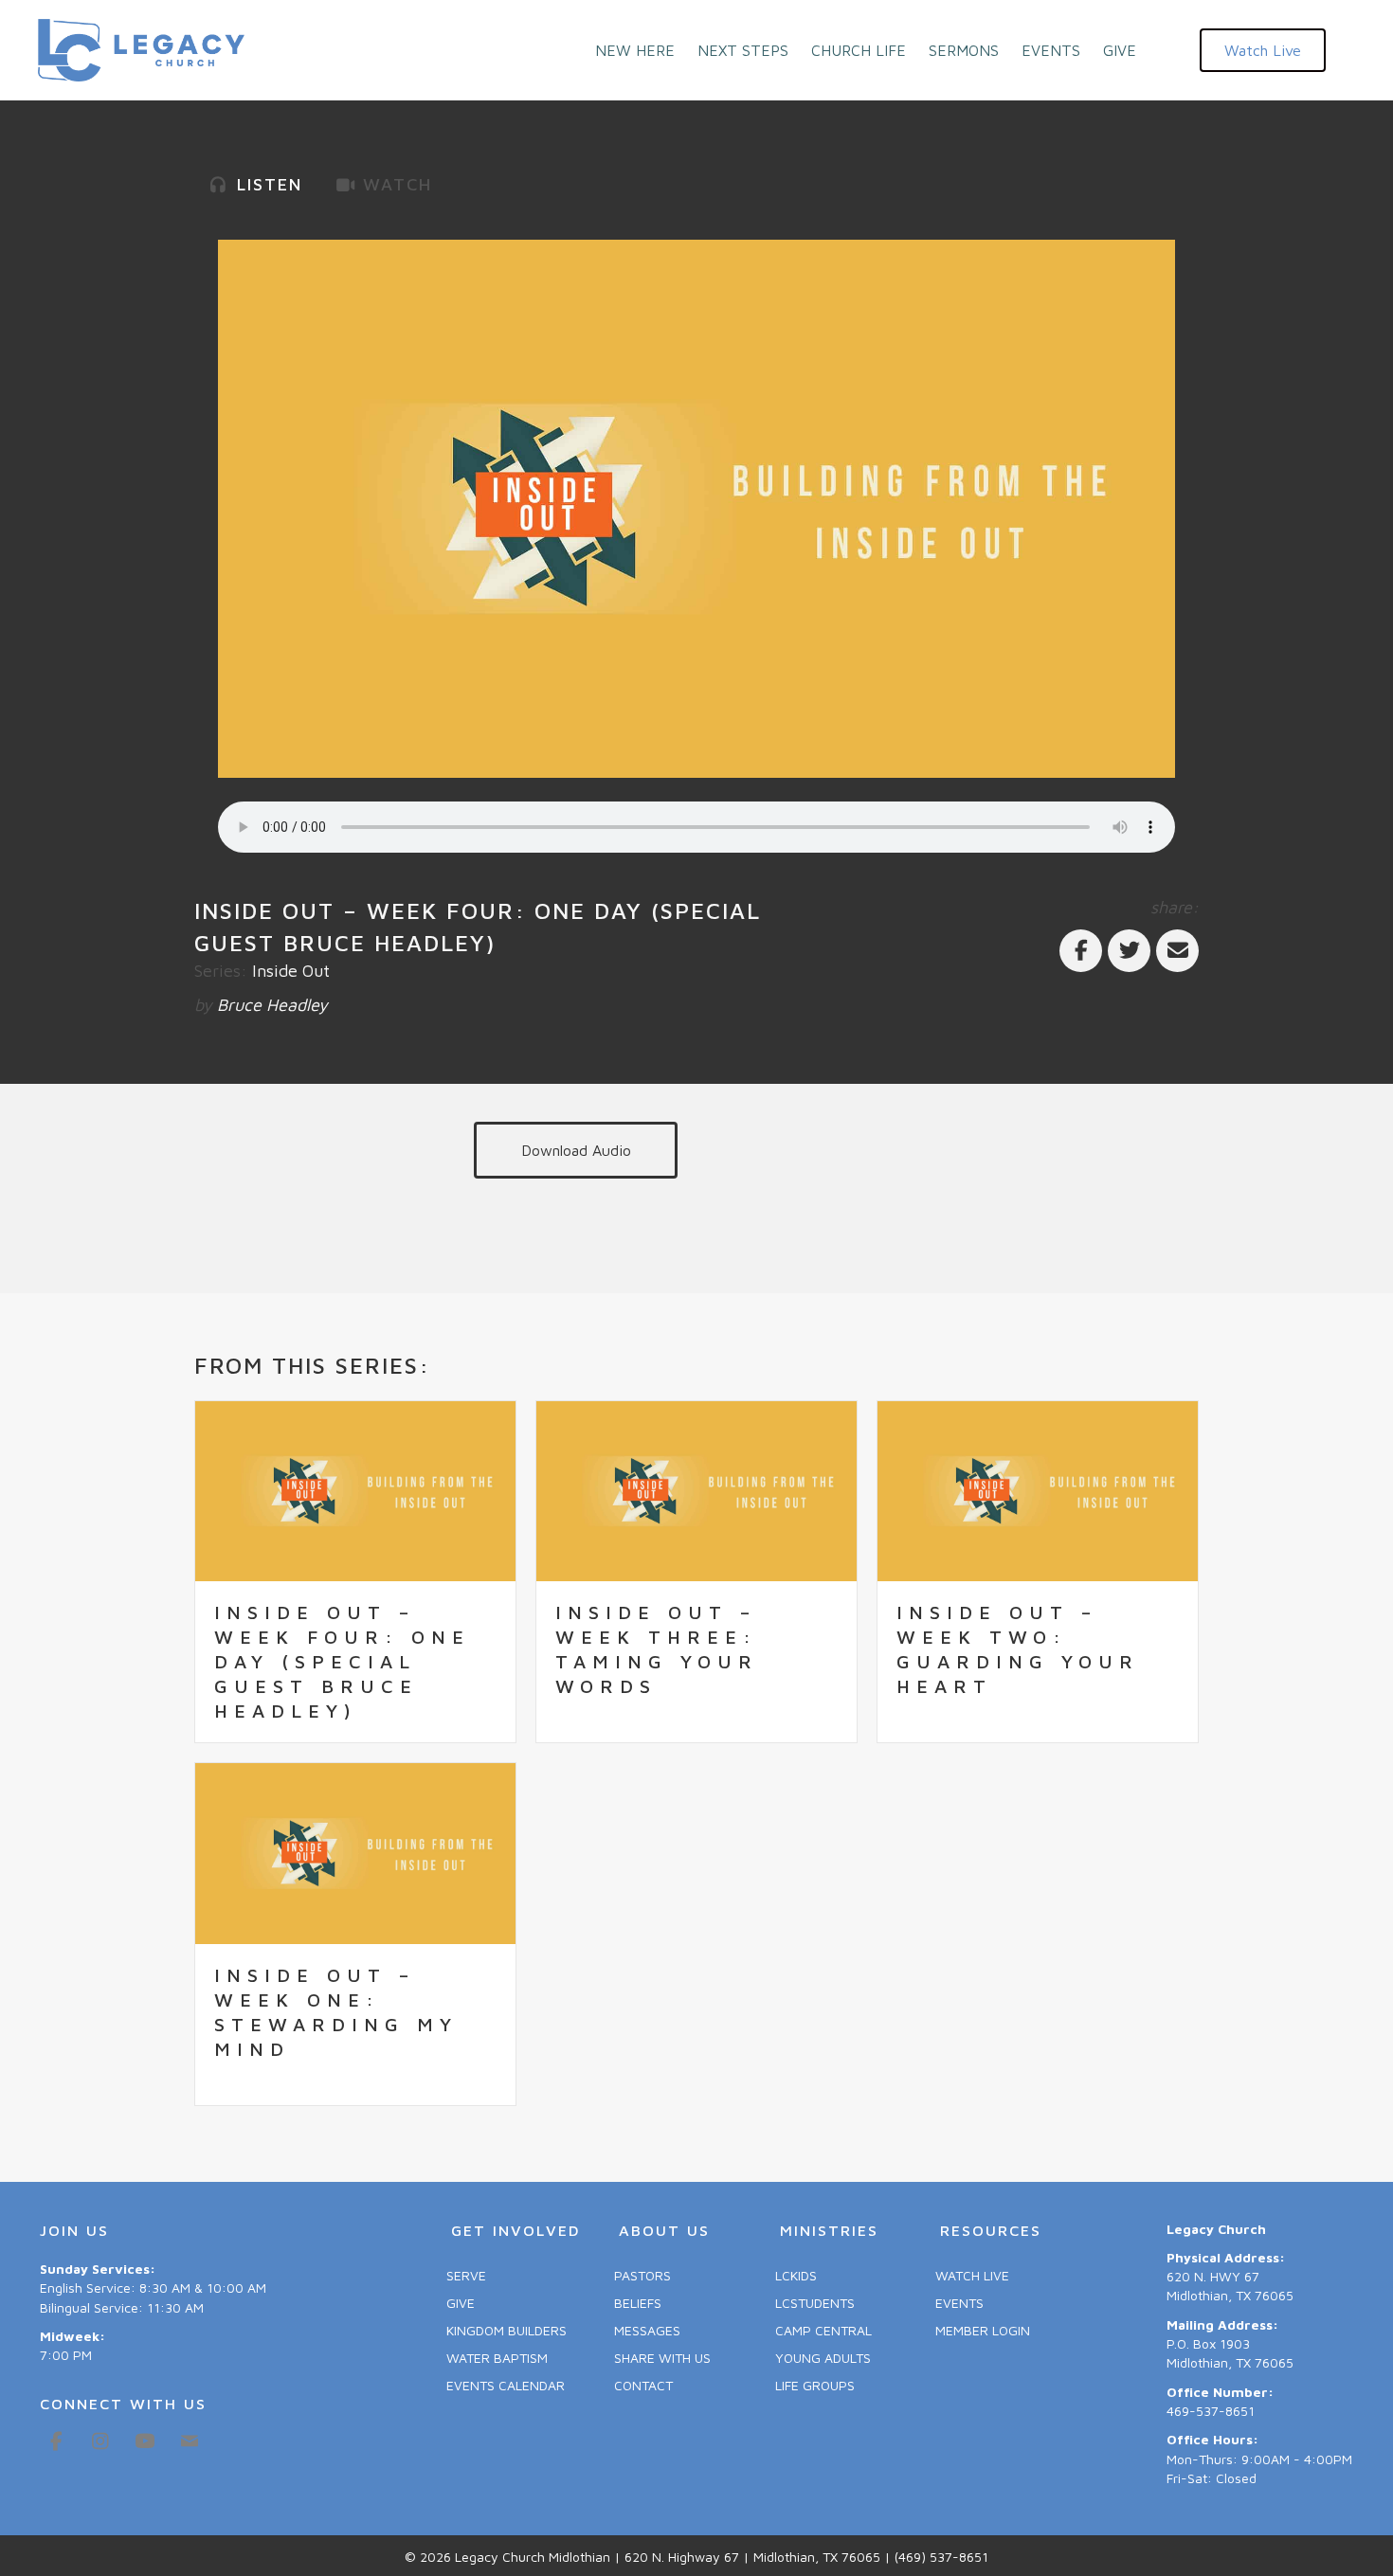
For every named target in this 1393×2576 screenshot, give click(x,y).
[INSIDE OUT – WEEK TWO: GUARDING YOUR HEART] (1038, 1490)
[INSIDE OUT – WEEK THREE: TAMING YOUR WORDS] (696, 1490)
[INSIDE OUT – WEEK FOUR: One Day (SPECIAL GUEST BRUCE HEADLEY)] (355, 1490)
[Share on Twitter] (1129, 951)
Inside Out (291, 971)
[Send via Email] (1177, 951)
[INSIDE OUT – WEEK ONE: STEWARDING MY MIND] (355, 1852)
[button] (1263, 50)
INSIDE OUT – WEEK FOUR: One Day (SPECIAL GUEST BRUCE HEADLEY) (342, 1661)
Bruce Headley (272, 1005)
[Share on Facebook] (1081, 951)
